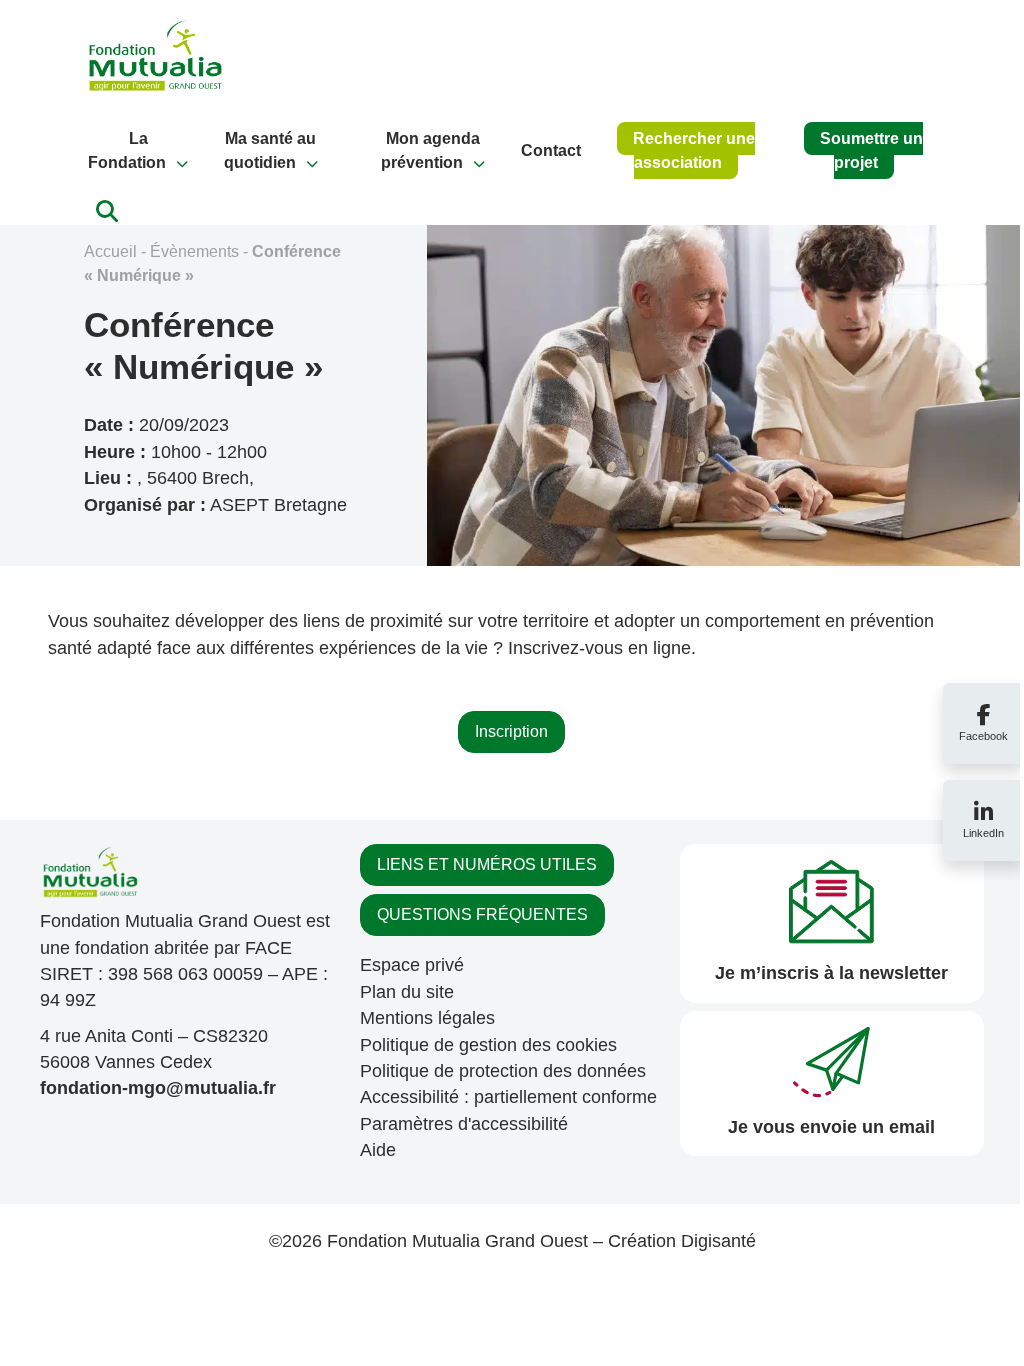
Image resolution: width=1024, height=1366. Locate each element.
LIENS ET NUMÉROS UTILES (487, 864)
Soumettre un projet (871, 150)
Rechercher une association (694, 150)
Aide (378, 1150)
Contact (551, 150)
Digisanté (718, 1241)
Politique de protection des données (503, 1071)
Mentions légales (427, 1018)
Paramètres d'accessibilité (464, 1124)
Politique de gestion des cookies (488, 1045)
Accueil (110, 251)
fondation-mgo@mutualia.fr (158, 1088)
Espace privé (412, 965)
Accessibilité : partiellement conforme (508, 1097)
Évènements (194, 251)
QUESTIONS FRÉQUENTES (482, 914)
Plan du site (407, 992)
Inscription (511, 731)
